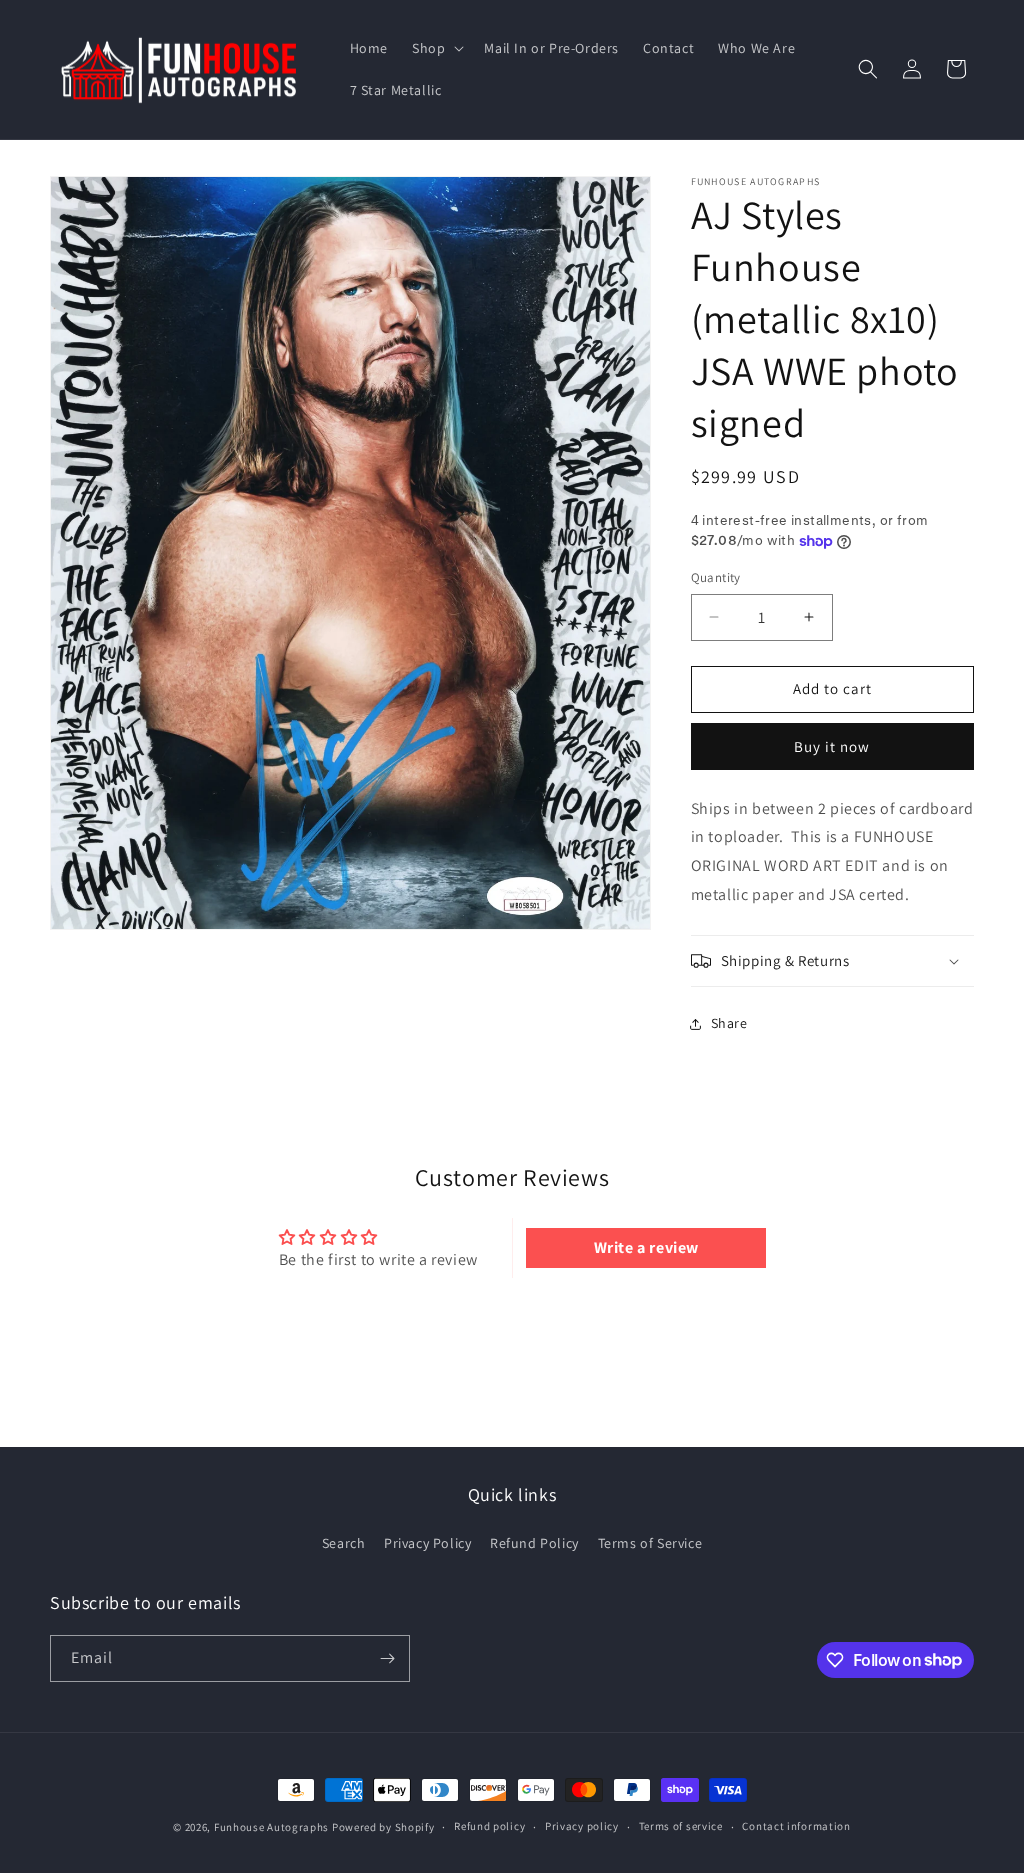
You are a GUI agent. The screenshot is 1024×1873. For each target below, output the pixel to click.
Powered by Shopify (383, 1827)
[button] (436, 48)
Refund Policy (534, 1543)
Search (344, 1543)
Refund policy (489, 1826)
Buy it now (832, 746)
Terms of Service (650, 1543)
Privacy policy (582, 1826)
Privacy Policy (427, 1543)
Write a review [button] (646, 1247)
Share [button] (729, 1023)
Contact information (796, 1826)
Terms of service (681, 1826)
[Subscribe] (387, 1658)
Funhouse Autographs (271, 1827)
